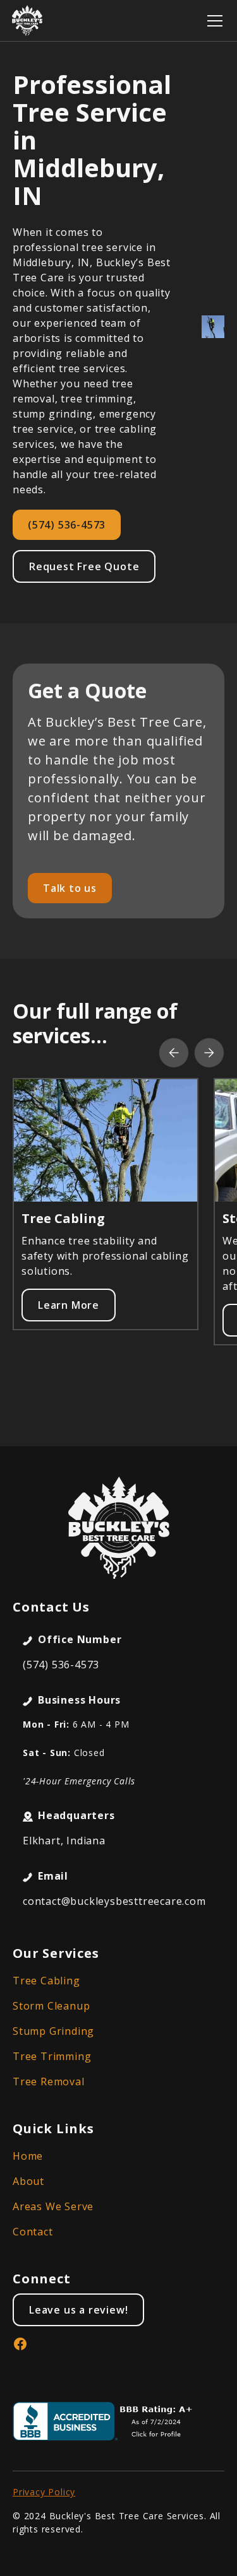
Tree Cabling (46, 1981)
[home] (27, 20)
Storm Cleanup (51, 2006)
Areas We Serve (53, 2206)
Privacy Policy (44, 2492)
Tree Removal (49, 2081)
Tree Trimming (52, 2056)
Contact (33, 2232)
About (28, 2181)
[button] (212, 21)
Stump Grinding (53, 2031)
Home (28, 2156)
